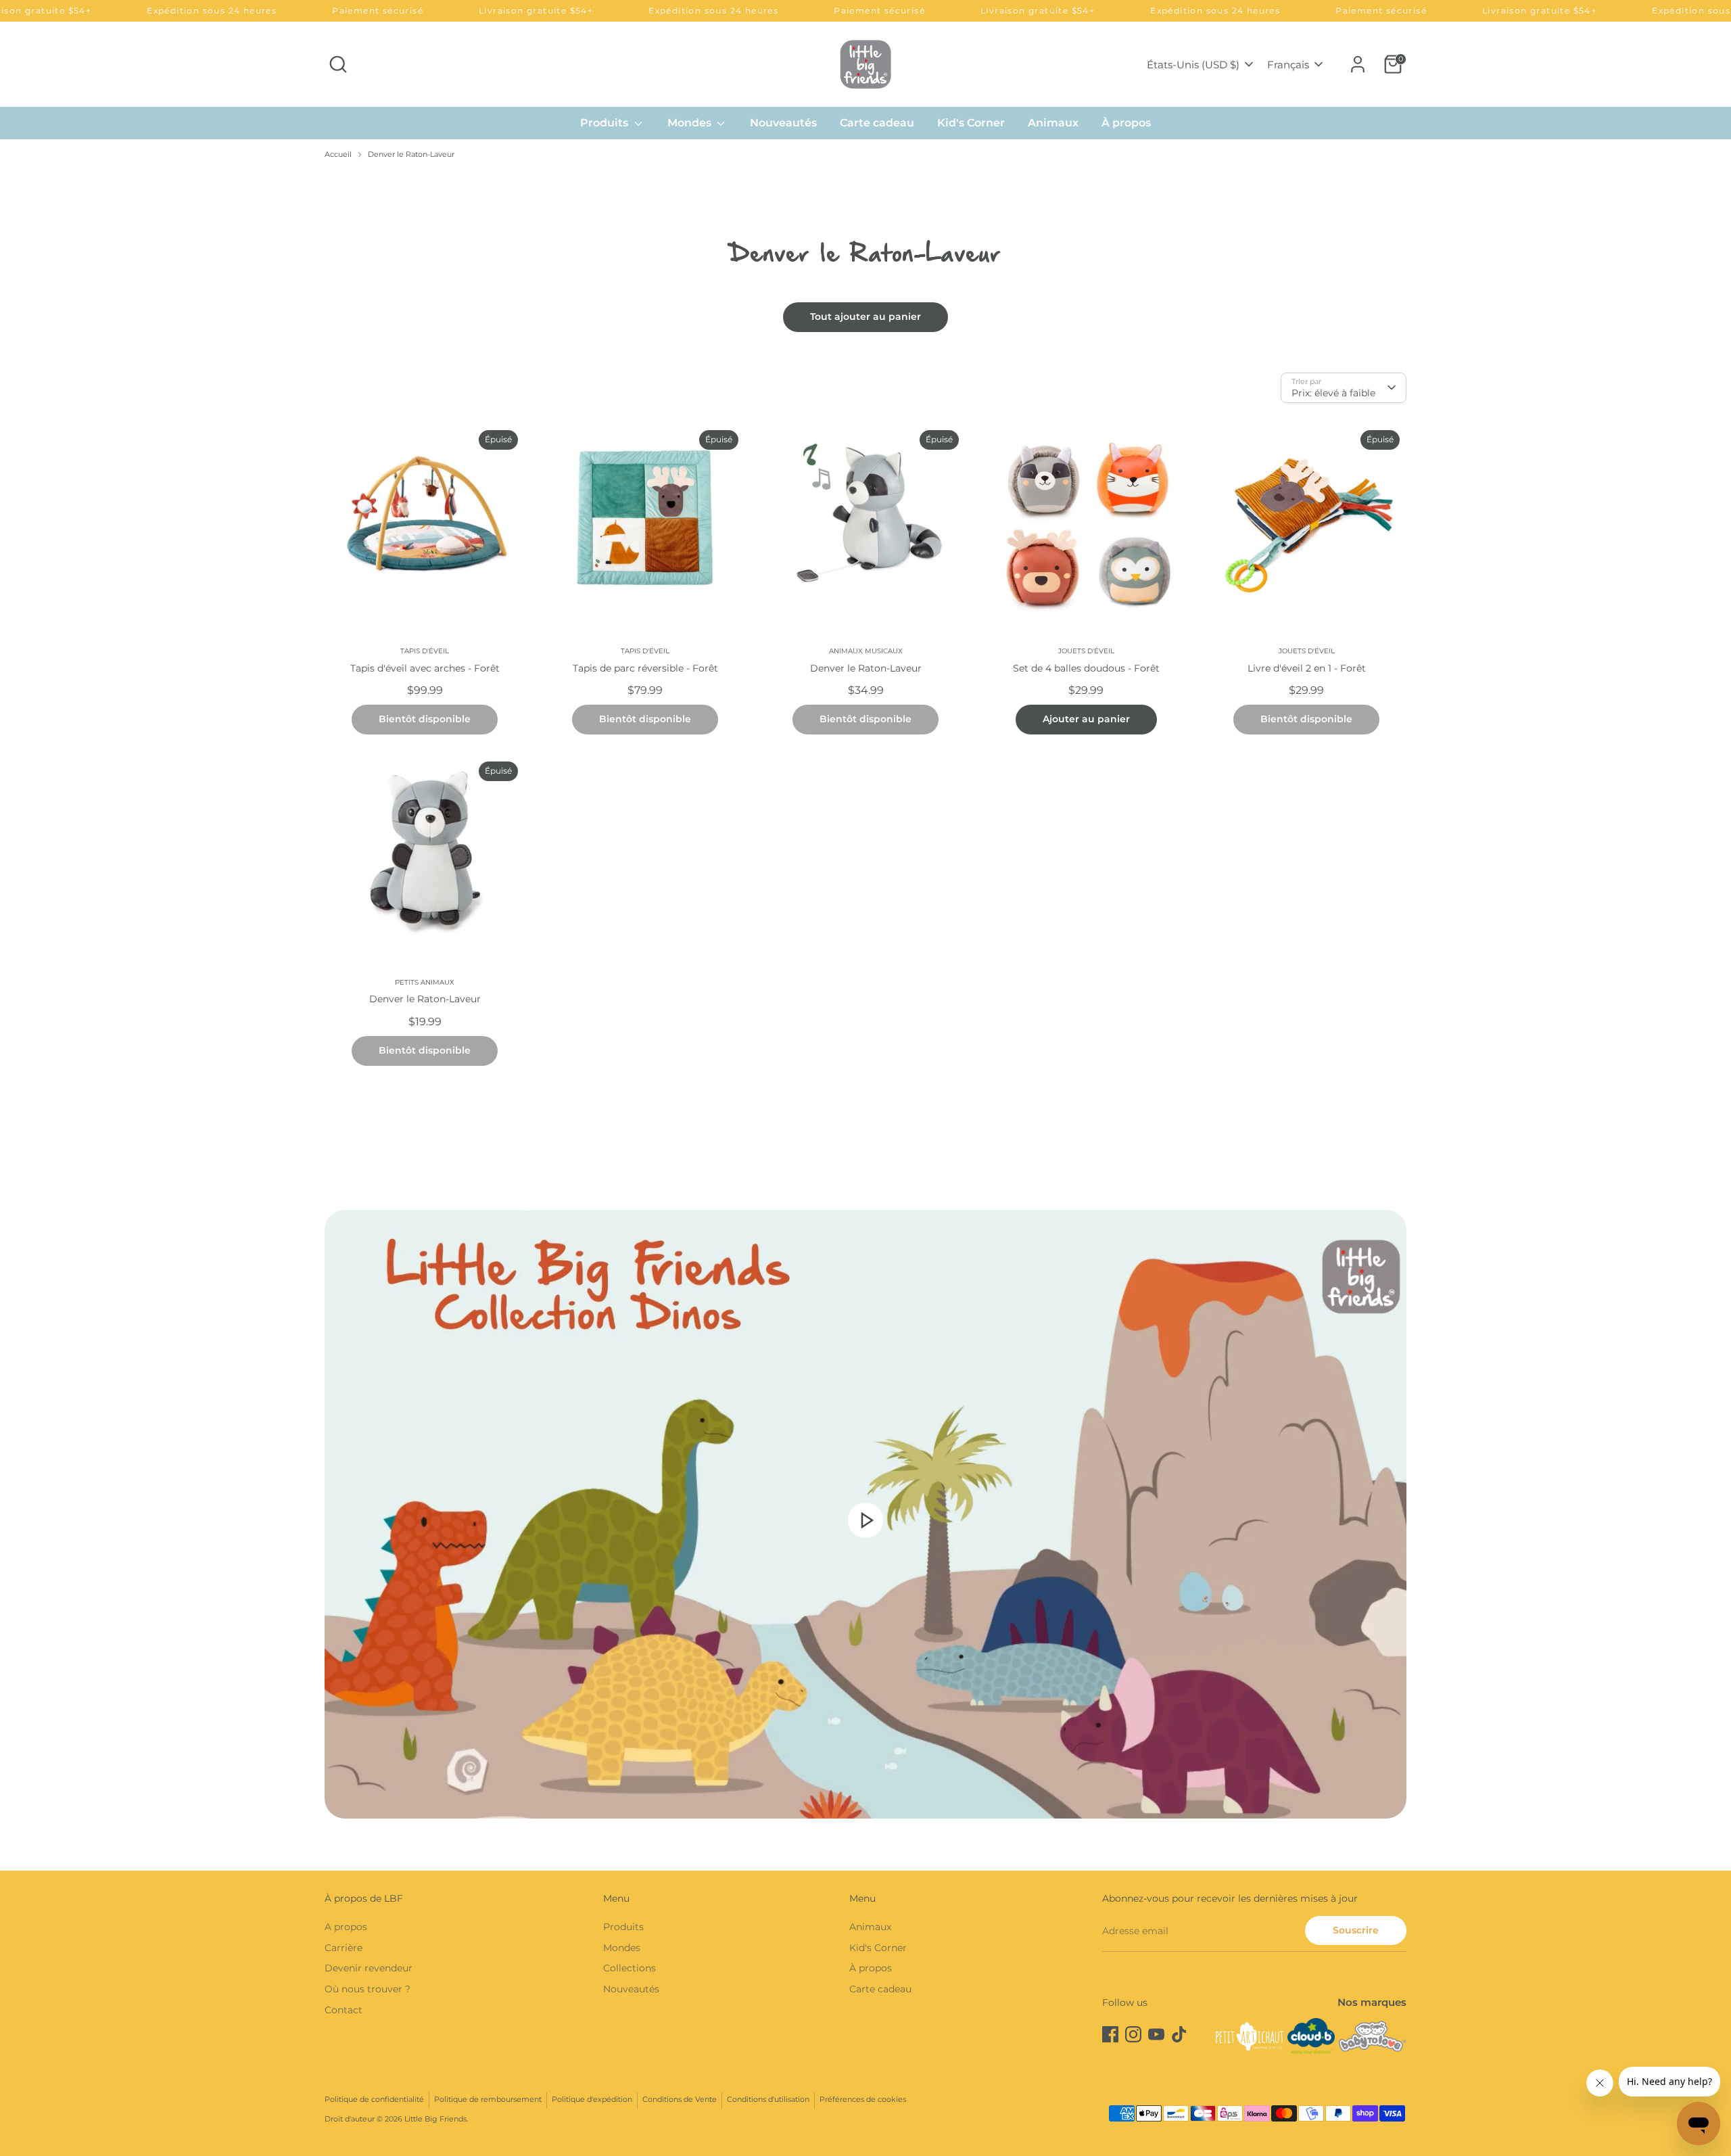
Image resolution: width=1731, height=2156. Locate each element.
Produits (606, 123)
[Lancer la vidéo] (865, 1520)
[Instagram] (1133, 2034)
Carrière (343, 1948)
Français (1288, 65)
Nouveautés (783, 123)
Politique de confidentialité (374, 2100)
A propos (346, 1927)
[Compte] (1358, 64)
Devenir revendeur (369, 1968)
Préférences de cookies (863, 2100)
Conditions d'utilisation (768, 2100)
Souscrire (1356, 1930)
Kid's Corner (971, 123)
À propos (1126, 123)
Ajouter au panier (1086, 719)
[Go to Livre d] (1306, 523)
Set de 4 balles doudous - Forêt (1086, 668)
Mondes (691, 123)
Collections (630, 1968)
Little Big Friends (435, 2119)
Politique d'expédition (592, 2100)
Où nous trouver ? (367, 1989)
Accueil (338, 155)
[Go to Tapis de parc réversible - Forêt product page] (645, 523)
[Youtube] (1156, 2034)
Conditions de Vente (680, 2100)
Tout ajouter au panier (865, 317)
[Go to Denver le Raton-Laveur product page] (865, 523)
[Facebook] (1110, 2034)
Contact (343, 2010)
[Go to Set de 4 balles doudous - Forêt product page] (1086, 523)
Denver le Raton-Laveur (411, 155)
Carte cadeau (877, 123)
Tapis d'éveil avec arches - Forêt (425, 668)
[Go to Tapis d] (425, 523)
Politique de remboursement (488, 2100)
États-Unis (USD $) (1193, 65)
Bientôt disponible (425, 719)
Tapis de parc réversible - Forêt (645, 668)
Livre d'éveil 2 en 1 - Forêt (1307, 668)
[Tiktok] (1179, 2034)
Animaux (1053, 123)
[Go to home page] (865, 64)
